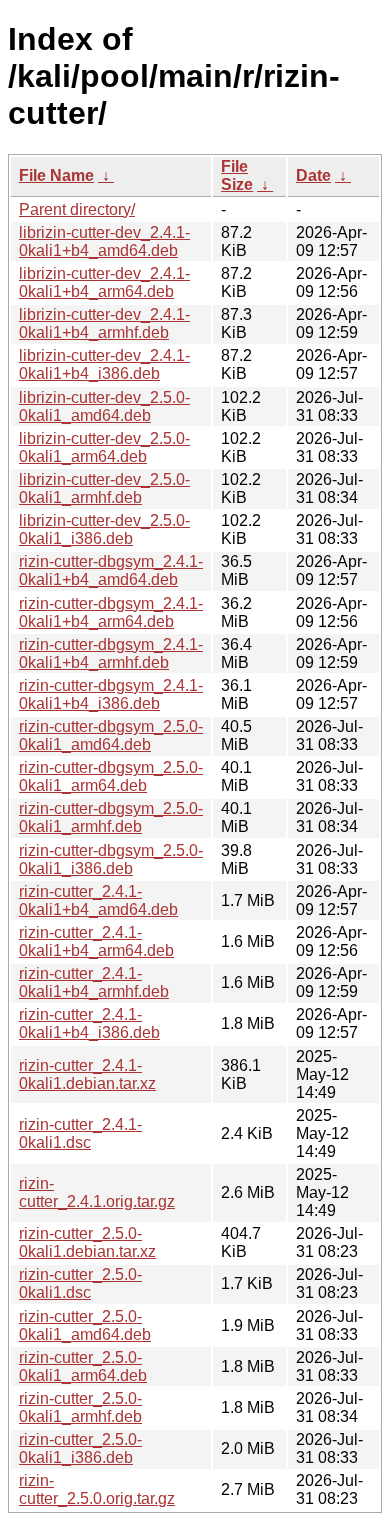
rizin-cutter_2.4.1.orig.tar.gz (97, 1192)
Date (313, 175)
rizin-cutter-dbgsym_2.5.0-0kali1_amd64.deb (111, 735)
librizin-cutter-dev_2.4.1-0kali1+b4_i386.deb (104, 364)
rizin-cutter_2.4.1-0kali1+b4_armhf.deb (94, 982)
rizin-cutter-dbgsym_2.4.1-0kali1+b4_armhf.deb (111, 653)
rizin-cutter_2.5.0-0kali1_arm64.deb (83, 1366)
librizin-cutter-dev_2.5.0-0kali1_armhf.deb (104, 488)
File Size (237, 175)
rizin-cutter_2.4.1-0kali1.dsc (80, 1133)
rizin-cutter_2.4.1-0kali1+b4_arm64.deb (96, 941)
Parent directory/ (77, 209)
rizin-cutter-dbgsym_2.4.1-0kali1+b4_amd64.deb (111, 570)
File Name (56, 175)
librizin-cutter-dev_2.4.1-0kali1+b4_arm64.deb (104, 282)
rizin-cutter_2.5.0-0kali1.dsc (80, 1283)
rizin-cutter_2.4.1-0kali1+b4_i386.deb (89, 1023)
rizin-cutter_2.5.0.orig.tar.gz (97, 1489)
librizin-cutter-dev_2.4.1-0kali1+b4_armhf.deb (104, 323)
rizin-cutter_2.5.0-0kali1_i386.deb (80, 1448)
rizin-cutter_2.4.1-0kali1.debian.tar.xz (87, 1074)
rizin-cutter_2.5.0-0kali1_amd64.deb (85, 1325)
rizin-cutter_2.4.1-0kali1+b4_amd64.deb (98, 900)
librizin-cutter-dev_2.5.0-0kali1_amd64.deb (104, 406)
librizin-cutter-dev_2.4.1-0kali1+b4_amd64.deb (104, 241)
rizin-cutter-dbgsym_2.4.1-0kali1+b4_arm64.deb (111, 612)
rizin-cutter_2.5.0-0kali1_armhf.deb (80, 1407)
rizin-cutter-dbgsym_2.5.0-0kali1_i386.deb (111, 859)
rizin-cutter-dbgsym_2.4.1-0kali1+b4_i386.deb (111, 694)
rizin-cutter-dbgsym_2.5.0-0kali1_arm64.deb (111, 776)
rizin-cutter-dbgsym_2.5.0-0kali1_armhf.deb (111, 817)
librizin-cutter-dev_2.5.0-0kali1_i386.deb (104, 529)
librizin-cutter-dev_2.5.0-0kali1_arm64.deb (104, 447)
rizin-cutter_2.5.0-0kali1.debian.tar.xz (87, 1242)
